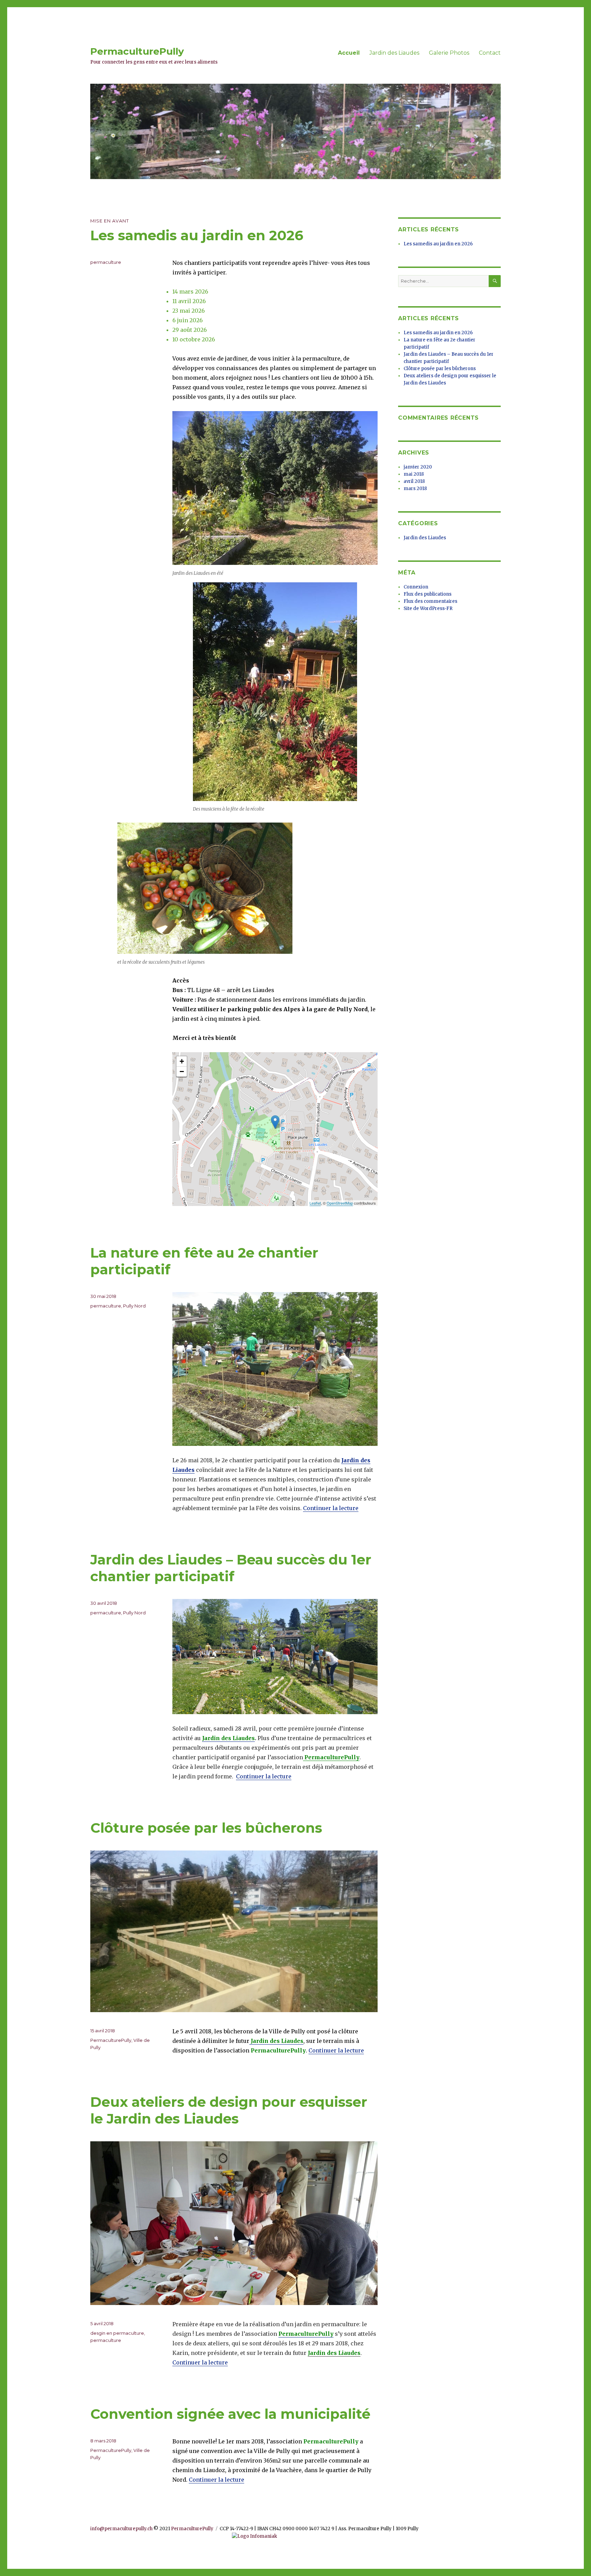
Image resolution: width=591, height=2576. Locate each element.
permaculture (106, 262)
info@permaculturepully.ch (121, 2529)
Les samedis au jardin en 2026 (197, 235)
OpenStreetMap (340, 1203)
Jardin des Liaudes (394, 53)
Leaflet (315, 1203)
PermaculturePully (137, 51)
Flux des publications (428, 594)
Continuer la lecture (331, 1508)
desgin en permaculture (117, 2333)
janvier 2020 (418, 467)
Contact (490, 53)
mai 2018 (414, 474)
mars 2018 (415, 489)
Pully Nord (134, 1306)
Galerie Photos (449, 53)
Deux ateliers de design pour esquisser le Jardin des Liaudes (229, 2110)
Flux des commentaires (430, 601)
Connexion (416, 587)
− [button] (182, 1072)
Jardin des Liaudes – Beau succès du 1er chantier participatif (231, 1568)
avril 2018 (414, 481)
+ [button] (182, 1061)
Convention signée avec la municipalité (230, 2414)
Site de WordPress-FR (428, 608)
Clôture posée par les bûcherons (206, 1828)
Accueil (349, 53)
